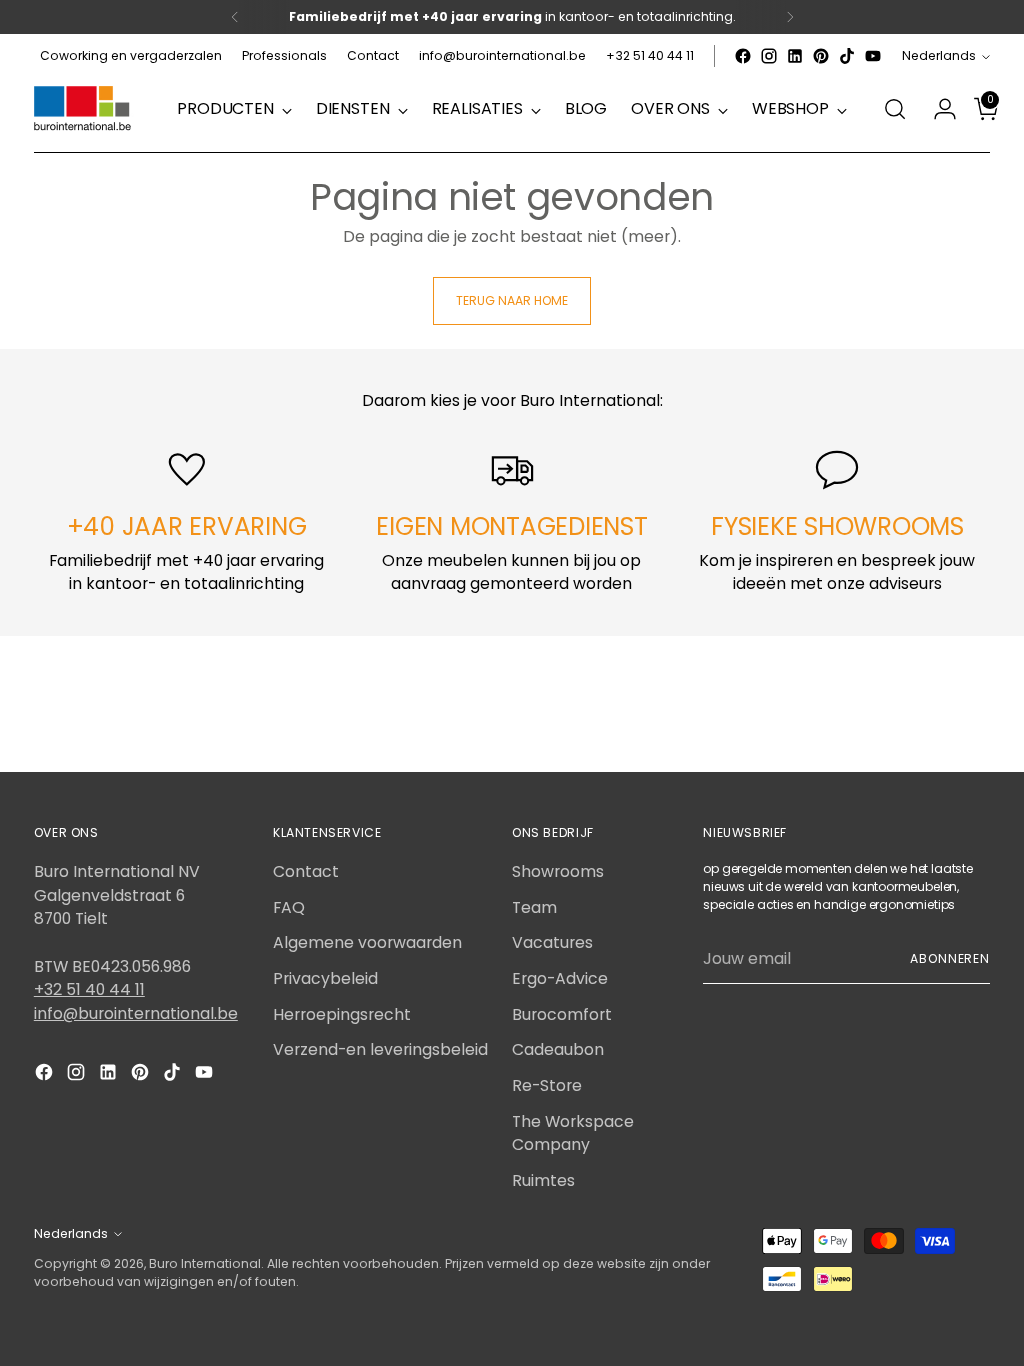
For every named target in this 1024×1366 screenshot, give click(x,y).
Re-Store (547, 1085)
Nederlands (939, 55)
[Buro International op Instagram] (769, 56)
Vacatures (552, 942)
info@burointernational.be (136, 1013)
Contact (306, 871)
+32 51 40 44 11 (89, 989)
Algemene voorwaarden (367, 942)
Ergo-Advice (560, 978)
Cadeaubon (558, 1049)
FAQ (289, 907)
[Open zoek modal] (895, 109)
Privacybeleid (325, 978)
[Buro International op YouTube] (873, 56)
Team (534, 907)
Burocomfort (562, 1014)
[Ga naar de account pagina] (937, 109)
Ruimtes (543, 1180)
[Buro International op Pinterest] (821, 56)
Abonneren (950, 958)
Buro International (205, 1263)
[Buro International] (84, 109)
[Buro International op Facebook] (743, 56)
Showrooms (558, 871)
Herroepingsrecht (342, 1014)
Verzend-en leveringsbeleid (380, 1049)
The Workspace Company (573, 1133)
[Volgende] (790, 17)
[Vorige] (235, 17)
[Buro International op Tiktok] (847, 56)
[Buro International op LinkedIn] (795, 56)
